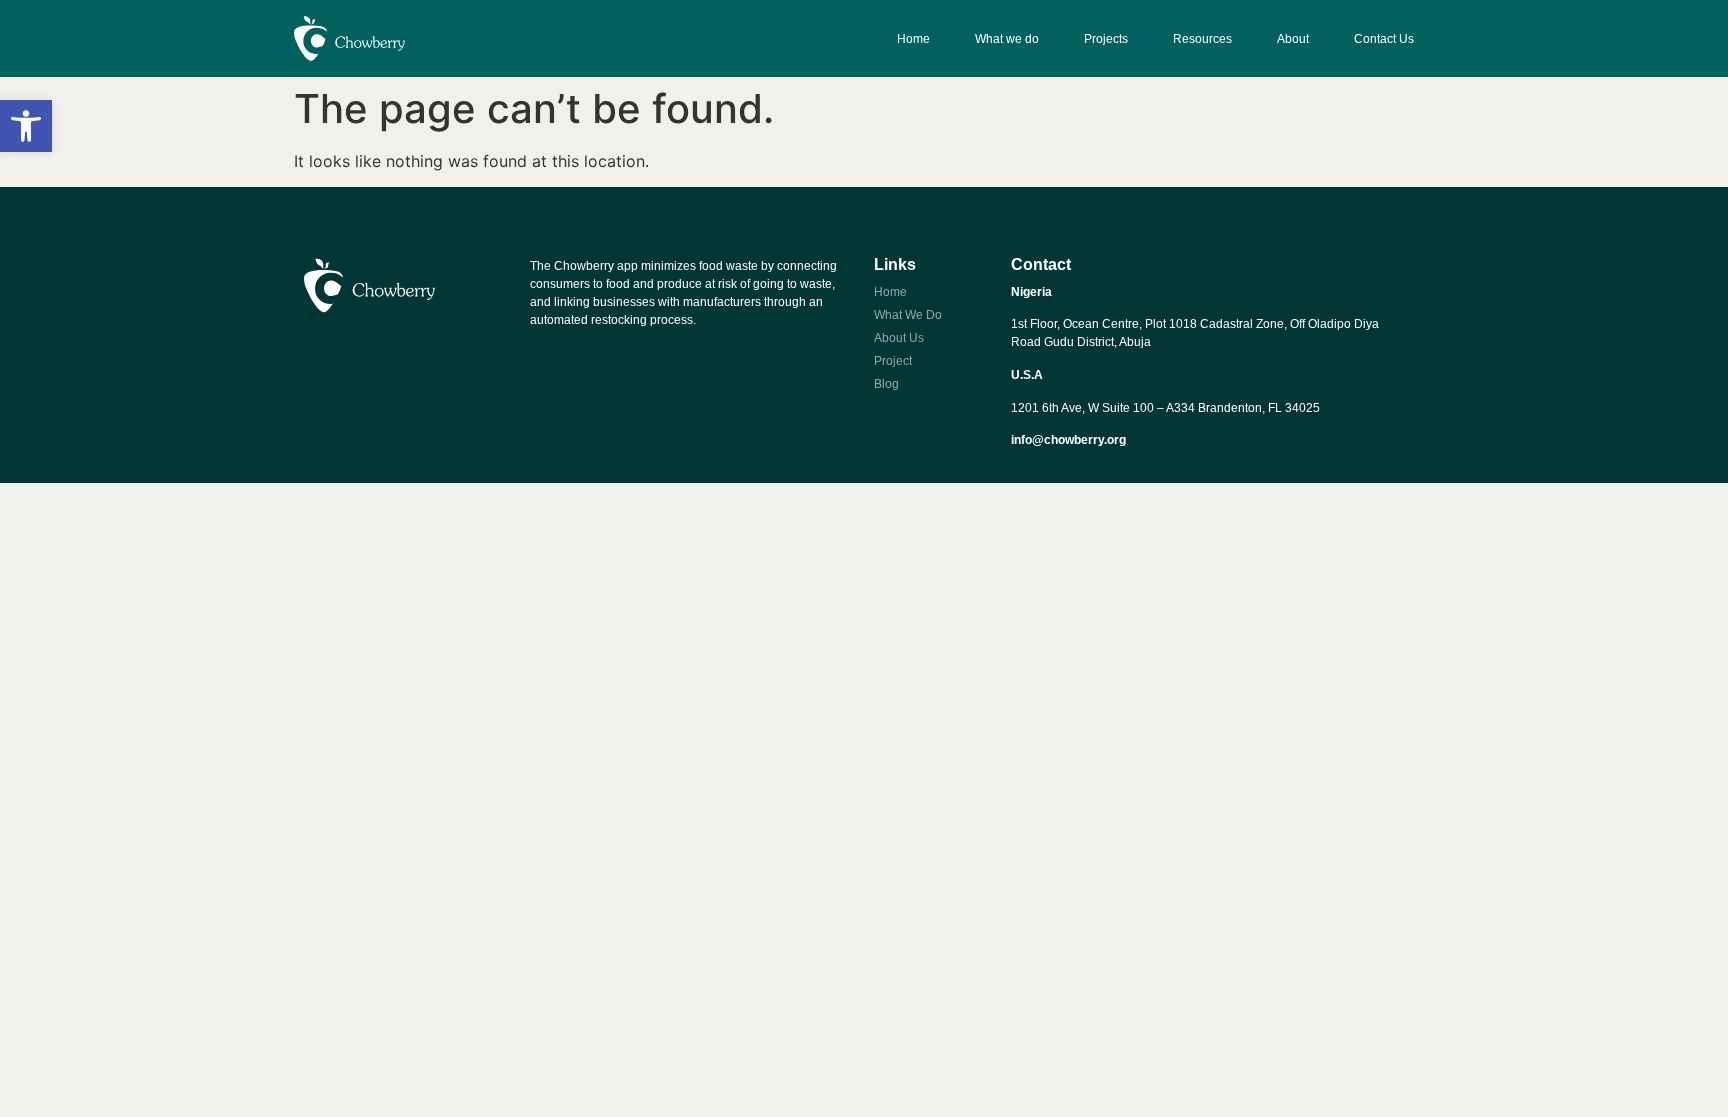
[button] (26, 126)
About (1293, 39)
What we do (1007, 39)
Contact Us (1384, 39)
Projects (1106, 39)
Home (913, 39)
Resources (1202, 39)
